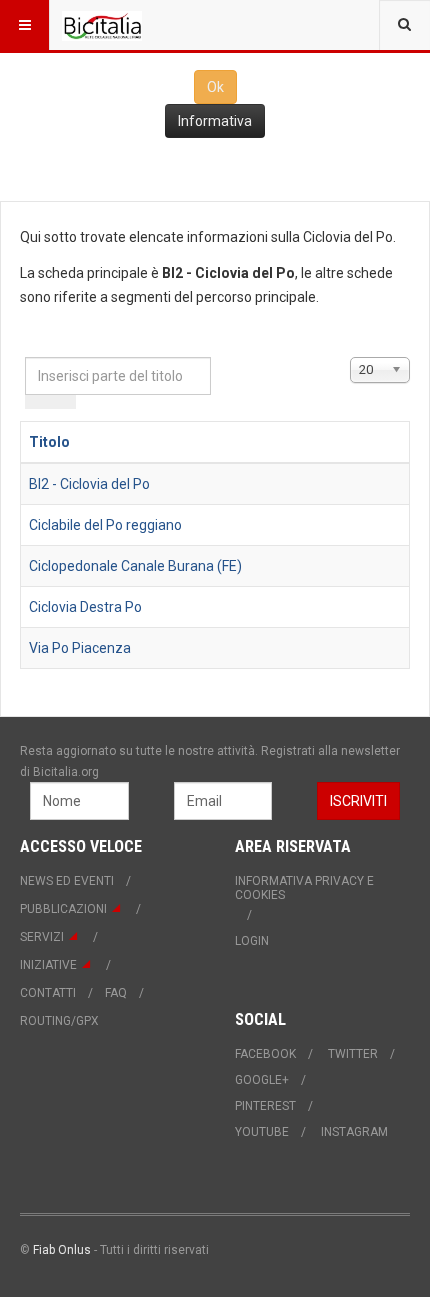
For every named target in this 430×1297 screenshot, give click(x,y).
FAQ (116, 993)
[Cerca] (38, 402)
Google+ (262, 1080)
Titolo (49, 442)
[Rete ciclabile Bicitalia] (102, 25)
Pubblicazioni (63, 909)
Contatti (48, 993)
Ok (215, 87)
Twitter (353, 1054)
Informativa (215, 121)
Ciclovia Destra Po (85, 607)
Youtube (262, 1132)
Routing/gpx (59, 1021)
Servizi (42, 937)
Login (252, 941)
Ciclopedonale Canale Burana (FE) (135, 566)
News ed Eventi (67, 881)
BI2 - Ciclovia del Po (89, 484)
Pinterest (265, 1106)
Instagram (354, 1132)
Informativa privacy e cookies (304, 888)
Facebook (265, 1054)
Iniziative (48, 965)
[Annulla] (63, 402)
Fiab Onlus (62, 1250)
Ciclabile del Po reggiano (105, 525)
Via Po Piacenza (80, 648)
